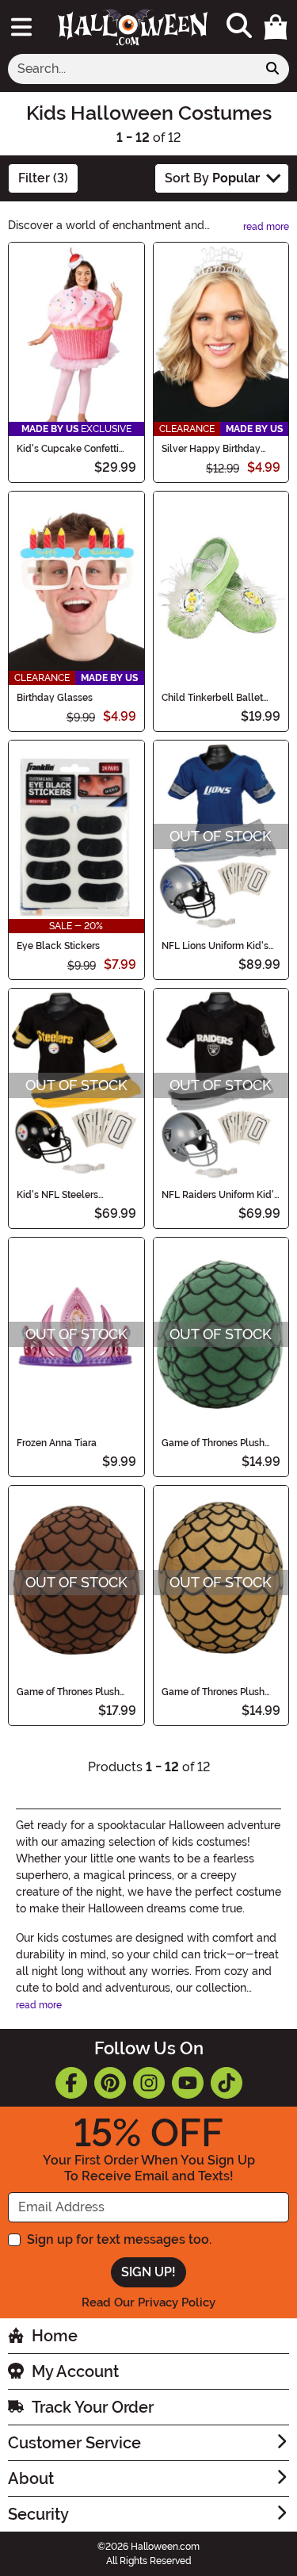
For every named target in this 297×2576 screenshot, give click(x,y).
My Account (75, 2371)
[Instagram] (149, 2083)
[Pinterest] (110, 2083)
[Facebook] (71, 2083)
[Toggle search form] (239, 27)
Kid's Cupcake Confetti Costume (68, 449)
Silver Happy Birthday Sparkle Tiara (211, 449)
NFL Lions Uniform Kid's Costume (215, 946)
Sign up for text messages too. (119, 2239)
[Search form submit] (272, 69)
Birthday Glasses (55, 698)
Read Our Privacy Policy (148, 2302)
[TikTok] (227, 2083)
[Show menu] (21, 27)
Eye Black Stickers (58, 946)
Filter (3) (43, 178)
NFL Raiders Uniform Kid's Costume (220, 1195)
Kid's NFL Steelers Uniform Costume (57, 1195)
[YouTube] (188, 2083)
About (31, 2478)
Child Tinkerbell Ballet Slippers (212, 698)
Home (55, 2336)
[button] (276, 27)
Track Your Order (93, 2407)
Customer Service (74, 2443)
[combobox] (132, 69)
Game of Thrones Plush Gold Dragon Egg (213, 1692)
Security (38, 2514)
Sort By (212, 178)
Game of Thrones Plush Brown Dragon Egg (68, 1692)
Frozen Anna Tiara (57, 1443)
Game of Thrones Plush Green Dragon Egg (213, 1443)
